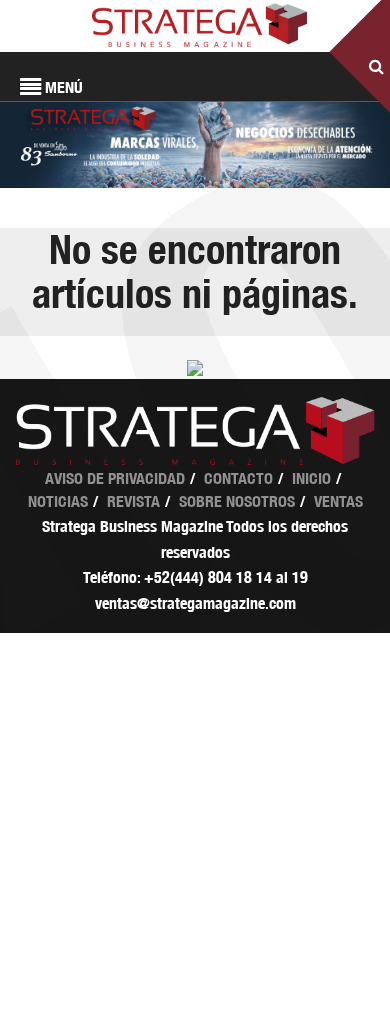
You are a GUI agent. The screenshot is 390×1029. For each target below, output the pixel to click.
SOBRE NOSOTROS (237, 501)
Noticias (58, 501)
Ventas (338, 501)
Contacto (238, 478)
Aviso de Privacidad (115, 478)
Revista (133, 501)
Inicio (311, 478)
